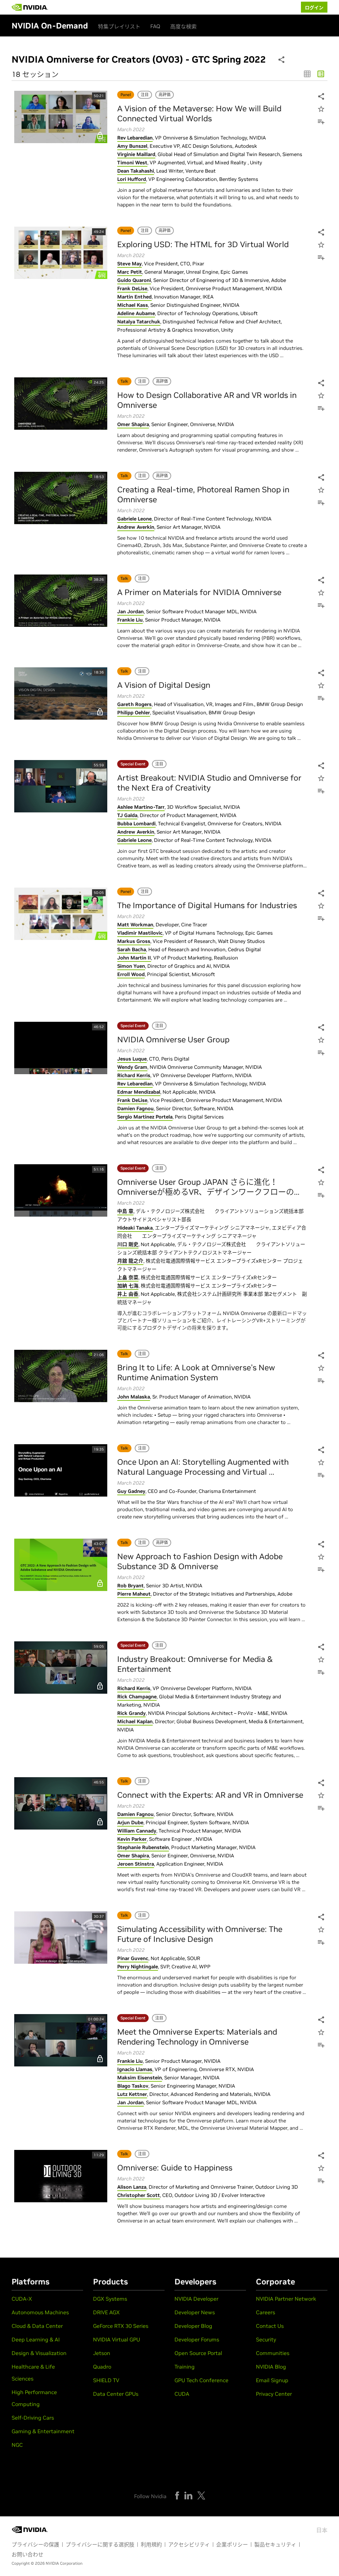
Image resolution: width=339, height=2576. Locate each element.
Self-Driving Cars (33, 2418)
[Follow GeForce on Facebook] (177, 2495)
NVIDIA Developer (196, 2299)
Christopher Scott (139, 2195)
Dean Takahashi (136, 171)
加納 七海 (128, 1286)
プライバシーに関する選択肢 (100, 2545)
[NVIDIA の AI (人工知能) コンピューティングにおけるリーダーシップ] (30, 7)
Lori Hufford (132, 179)
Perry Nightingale (138, 1967)
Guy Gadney (131, 1491)
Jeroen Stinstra (136, 1864)
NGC (17, 2445)
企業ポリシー (232, 2545)
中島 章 (125, 1211)
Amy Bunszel (132, 146)
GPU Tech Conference (201, 2380)
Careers (266, 2312)
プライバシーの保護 (35, 2545)
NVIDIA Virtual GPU (117, 2339)
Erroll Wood (131, 974)
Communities (273, 2353)
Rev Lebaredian (135, 138)
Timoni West (132, 163)
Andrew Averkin (136, 527)
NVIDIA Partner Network (286, 2299)
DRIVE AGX (106, 2312)
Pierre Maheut (134, 1594)
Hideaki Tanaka (135, 1228)
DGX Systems (110, 2299)
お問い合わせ (27, 2554)
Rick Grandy (131, 1713)
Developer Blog (193, 2326)
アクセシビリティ (189, 2545)
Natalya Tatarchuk (139, 322)
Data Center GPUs (116, 2394)
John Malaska (134, 1397)
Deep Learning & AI (36, 2339)
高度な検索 (183, 27)
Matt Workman (135, 925)
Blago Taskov (133, 2086)
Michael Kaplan (135, 1721)
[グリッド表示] (307, 74)
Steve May (129, 264)
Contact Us (270, 2326)
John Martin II (134, 958)
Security (266, 2339)
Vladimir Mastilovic (140, 933)
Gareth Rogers (134, 704)
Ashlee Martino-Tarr (141, 807)
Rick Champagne (137, 1697)
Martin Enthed (134, 297)
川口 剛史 (128, 1244)
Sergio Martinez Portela (145, 1117)
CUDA (182, 2394)
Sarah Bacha (132, 949)
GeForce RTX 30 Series (121, 2326)
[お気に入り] (320, 110)
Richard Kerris (134, 1075)
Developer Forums (197, 2339)
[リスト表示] (321, 74)
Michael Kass (133, 305)
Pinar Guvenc (133, 1958)
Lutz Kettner (132, 2094)
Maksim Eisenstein (140, 2078)
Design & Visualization (39, 2353)
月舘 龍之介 (130, 1261)
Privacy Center (274, 2394)
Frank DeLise (132, 288)
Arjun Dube (130, 1822)
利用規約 (151, 2545)
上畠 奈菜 (128, 1277)
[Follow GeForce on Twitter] (201, 2495)
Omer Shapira (133, 424)
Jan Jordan (130, 611)
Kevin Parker (132, 1839)
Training (185, 2367)
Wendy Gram (132, 1067)
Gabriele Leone (134, 519)
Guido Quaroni (134, 280)
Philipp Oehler (134, 713)
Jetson (102, 2353)
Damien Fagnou (135, 1108)
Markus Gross (134, 941)
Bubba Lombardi (136, 823)
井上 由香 (128, 1294)
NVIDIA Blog (271, 2367)
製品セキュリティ (275, 2545)
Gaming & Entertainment (43, 2431)
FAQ (155, 26)
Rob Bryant (130, 1586)
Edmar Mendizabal (139, 1092)
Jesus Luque (132, 1059)
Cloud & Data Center (37, 2326)
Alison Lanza (132, 2187)
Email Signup (272, 2380)
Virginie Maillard (136, 154)
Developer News (195, 2312)
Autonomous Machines (40, 2312)
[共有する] (320, 97)
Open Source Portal (198, 2353)
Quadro (102, 2367)
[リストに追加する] (320, 122)
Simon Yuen (131, 966)
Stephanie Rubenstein (143, 1847)
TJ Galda (127, 815)
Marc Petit (130, 272)
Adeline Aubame (136, 313)
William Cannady (137, 1831)
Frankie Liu (130, 620)
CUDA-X (22, 2299)
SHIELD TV (106, 2380)
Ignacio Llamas (135, 2069)
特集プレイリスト (119, 27)
